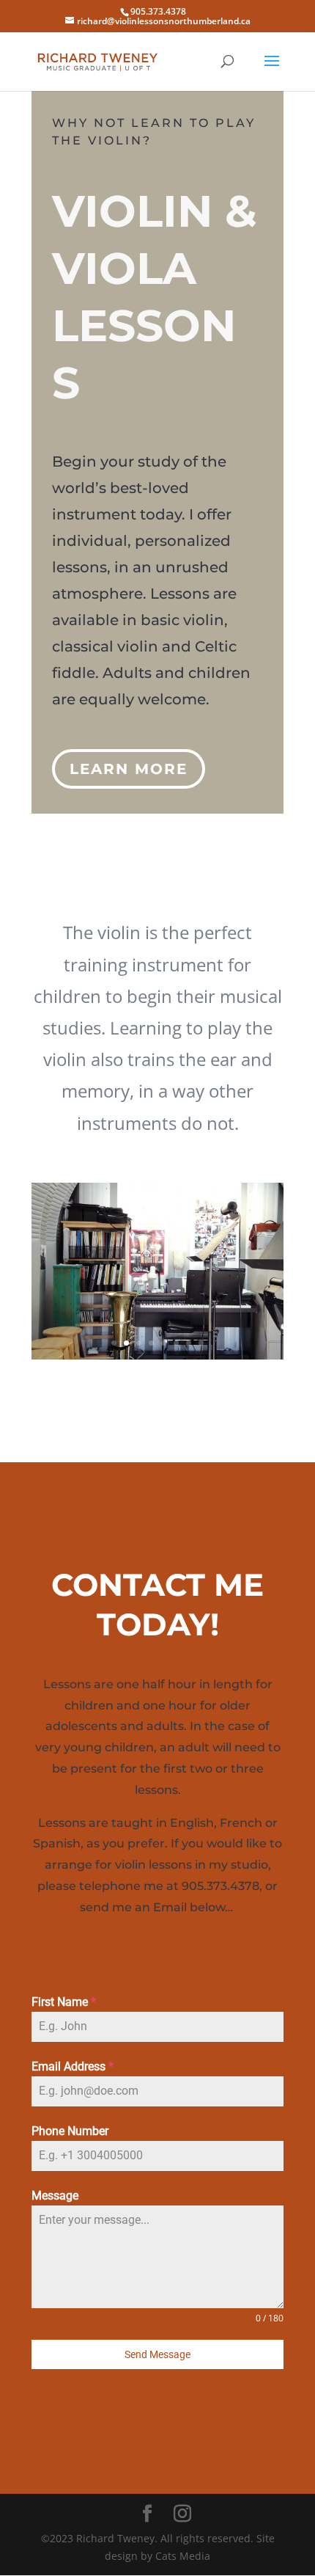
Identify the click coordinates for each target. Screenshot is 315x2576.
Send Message (157, 2354)
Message (55, 2196)
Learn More (129, 769)
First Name (64, 2002)
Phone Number (70, 2131)
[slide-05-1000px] (157, 1355)
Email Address (73, 2066)
